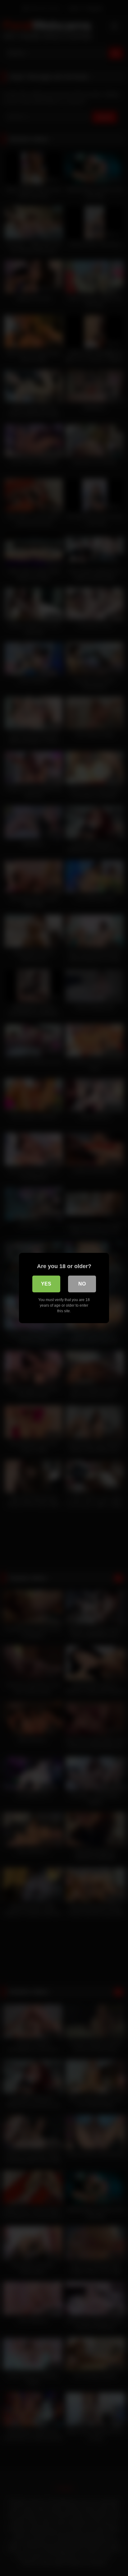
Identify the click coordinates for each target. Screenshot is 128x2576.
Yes (46, 1284)
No (82, 1284)
